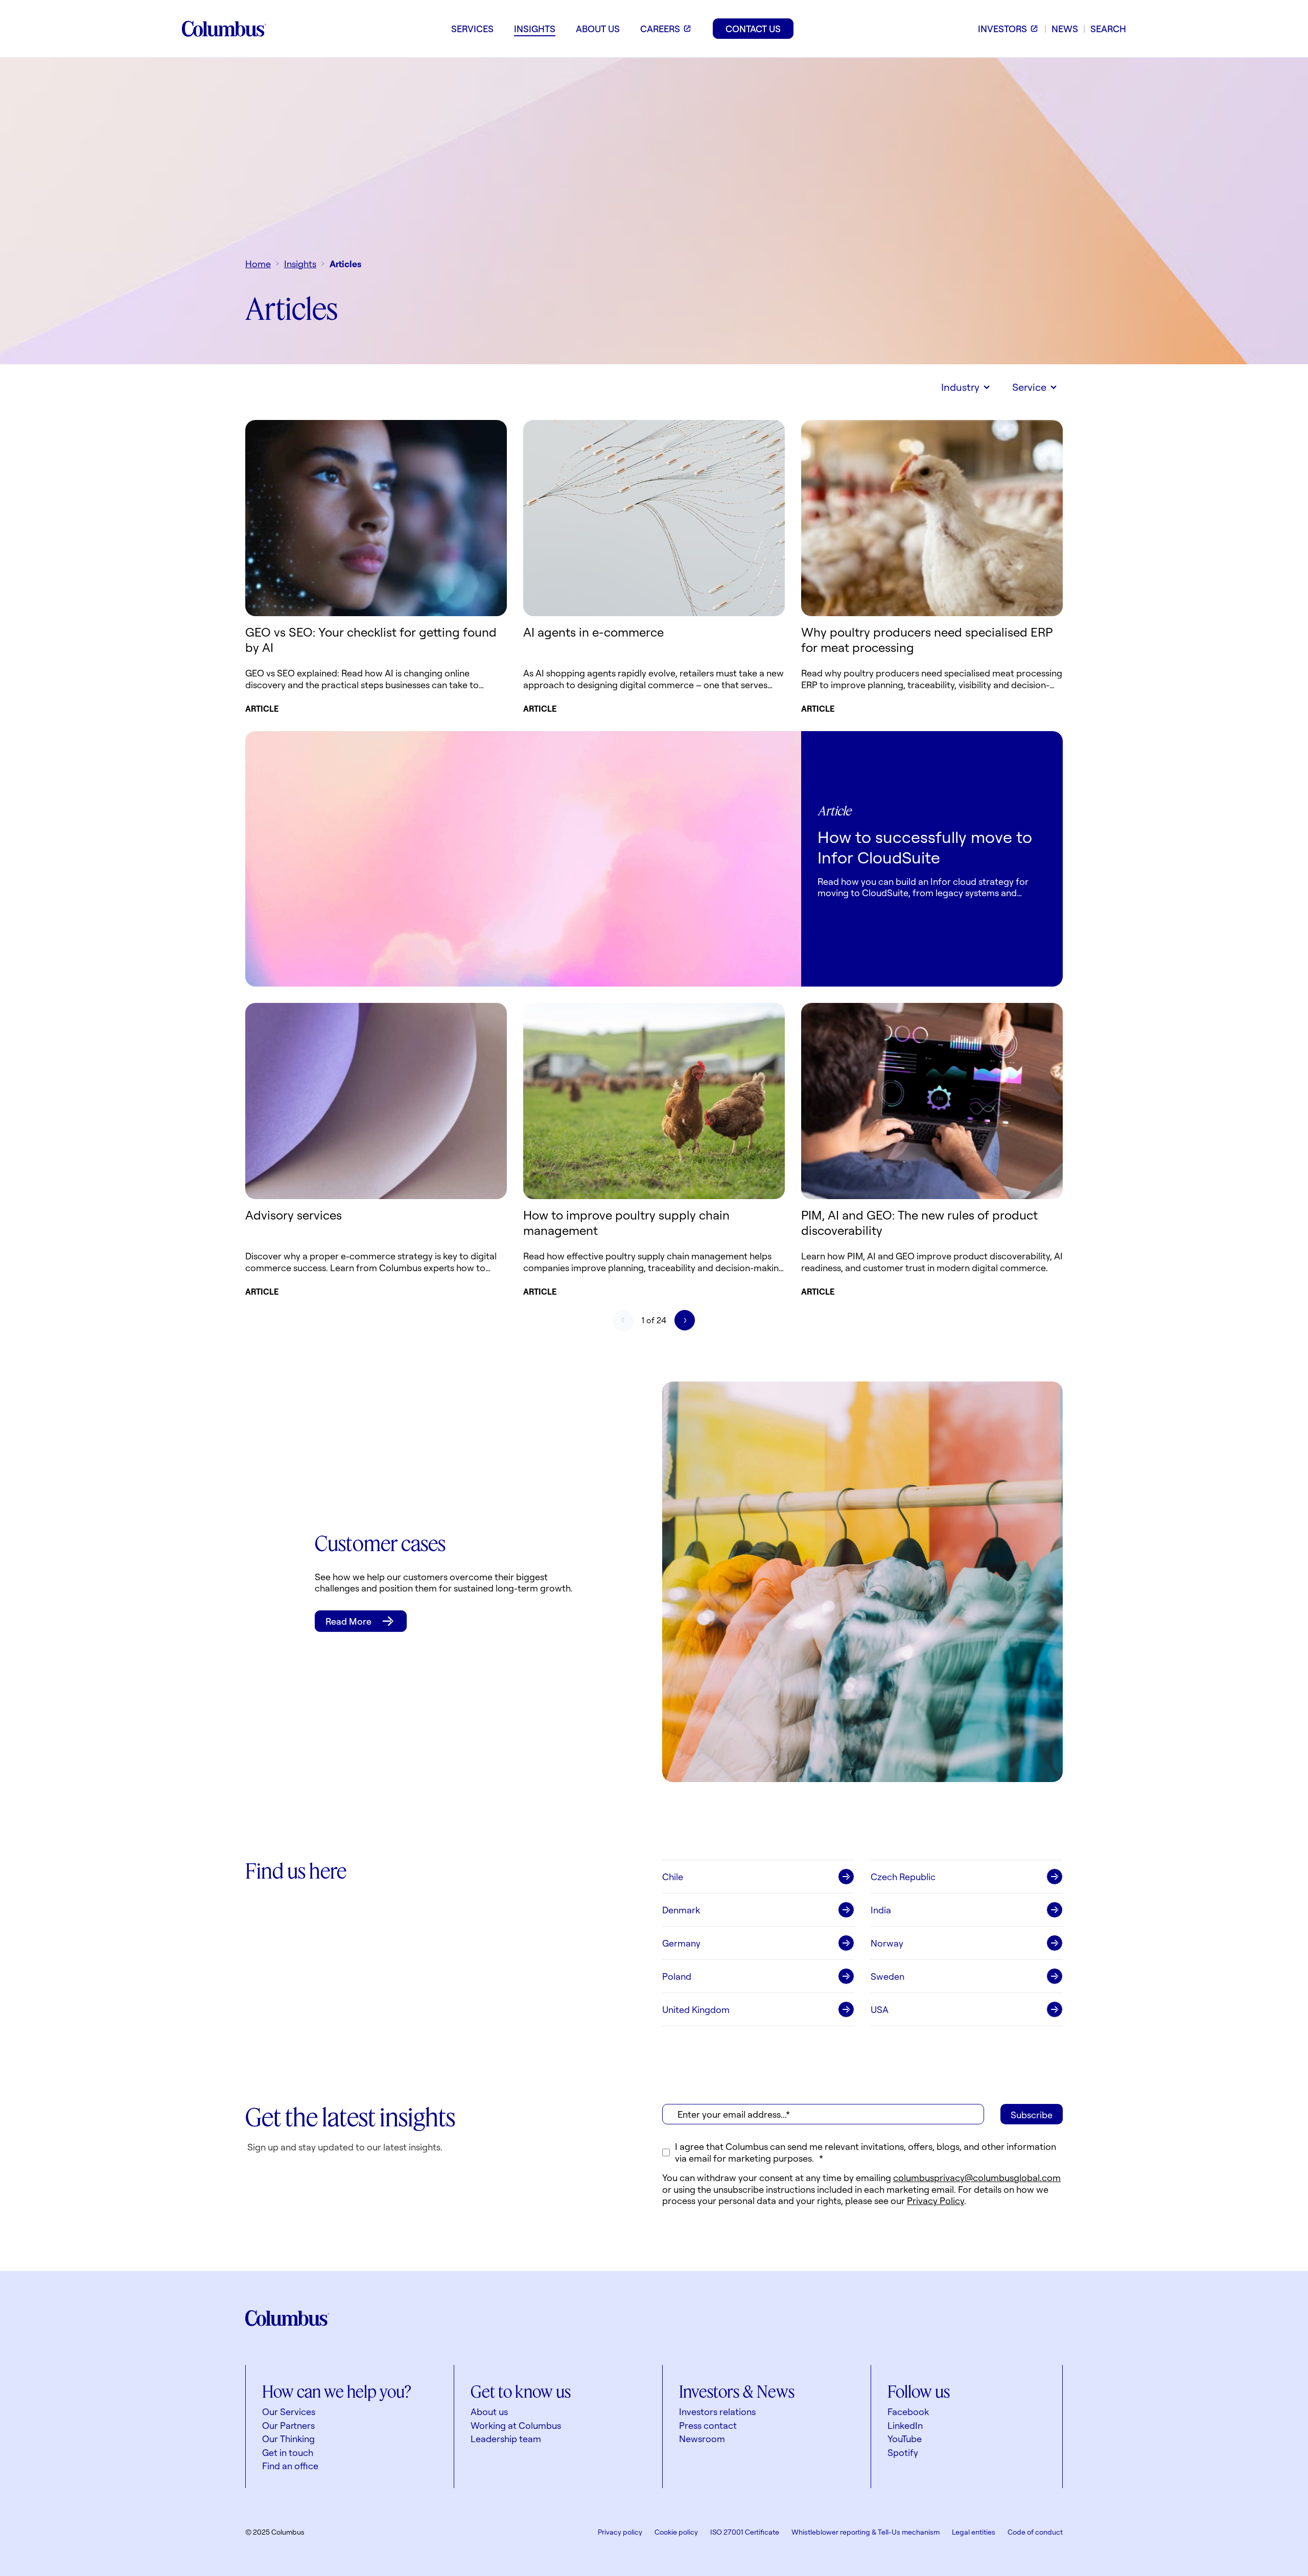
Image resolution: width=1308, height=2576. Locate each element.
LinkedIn (905, 2425)
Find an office (290, 2466)
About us (489, 2411)
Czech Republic (903, 1877)
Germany (681, 1943)
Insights (300, 264)
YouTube (905, 2439)
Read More (348, 1621)
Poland (677, 1976)
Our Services (289, 2411)
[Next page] (685, 1320)
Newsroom (702, 2439)
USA (880, 2009)
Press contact (708, 2425)
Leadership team (506, 2439)
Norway (887, 1943)
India (881, 1910)
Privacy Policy (936, 2200)
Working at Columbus (516, 2425)
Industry (960, 387)
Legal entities (974, 2532)
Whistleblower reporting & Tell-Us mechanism (866, 2532)
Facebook (908, 2411)
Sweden (887, 1976)
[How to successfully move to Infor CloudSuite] (523, 859)
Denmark (681, 1910)
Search (1108, 29)
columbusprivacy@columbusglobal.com (977, 2177)
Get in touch (288, 2452)
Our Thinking (288, 2439)
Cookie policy (676, 2532)
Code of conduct (1035, 2532)
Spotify (903, 2452)
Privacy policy (620, 2532)
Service (1029, 387)
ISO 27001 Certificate (745, 2532)
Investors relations (717, 2411)
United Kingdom (696, 2009)
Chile (673, 1877)
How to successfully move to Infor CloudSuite (925, 847)
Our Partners (288, 2425)
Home (258, 264)
